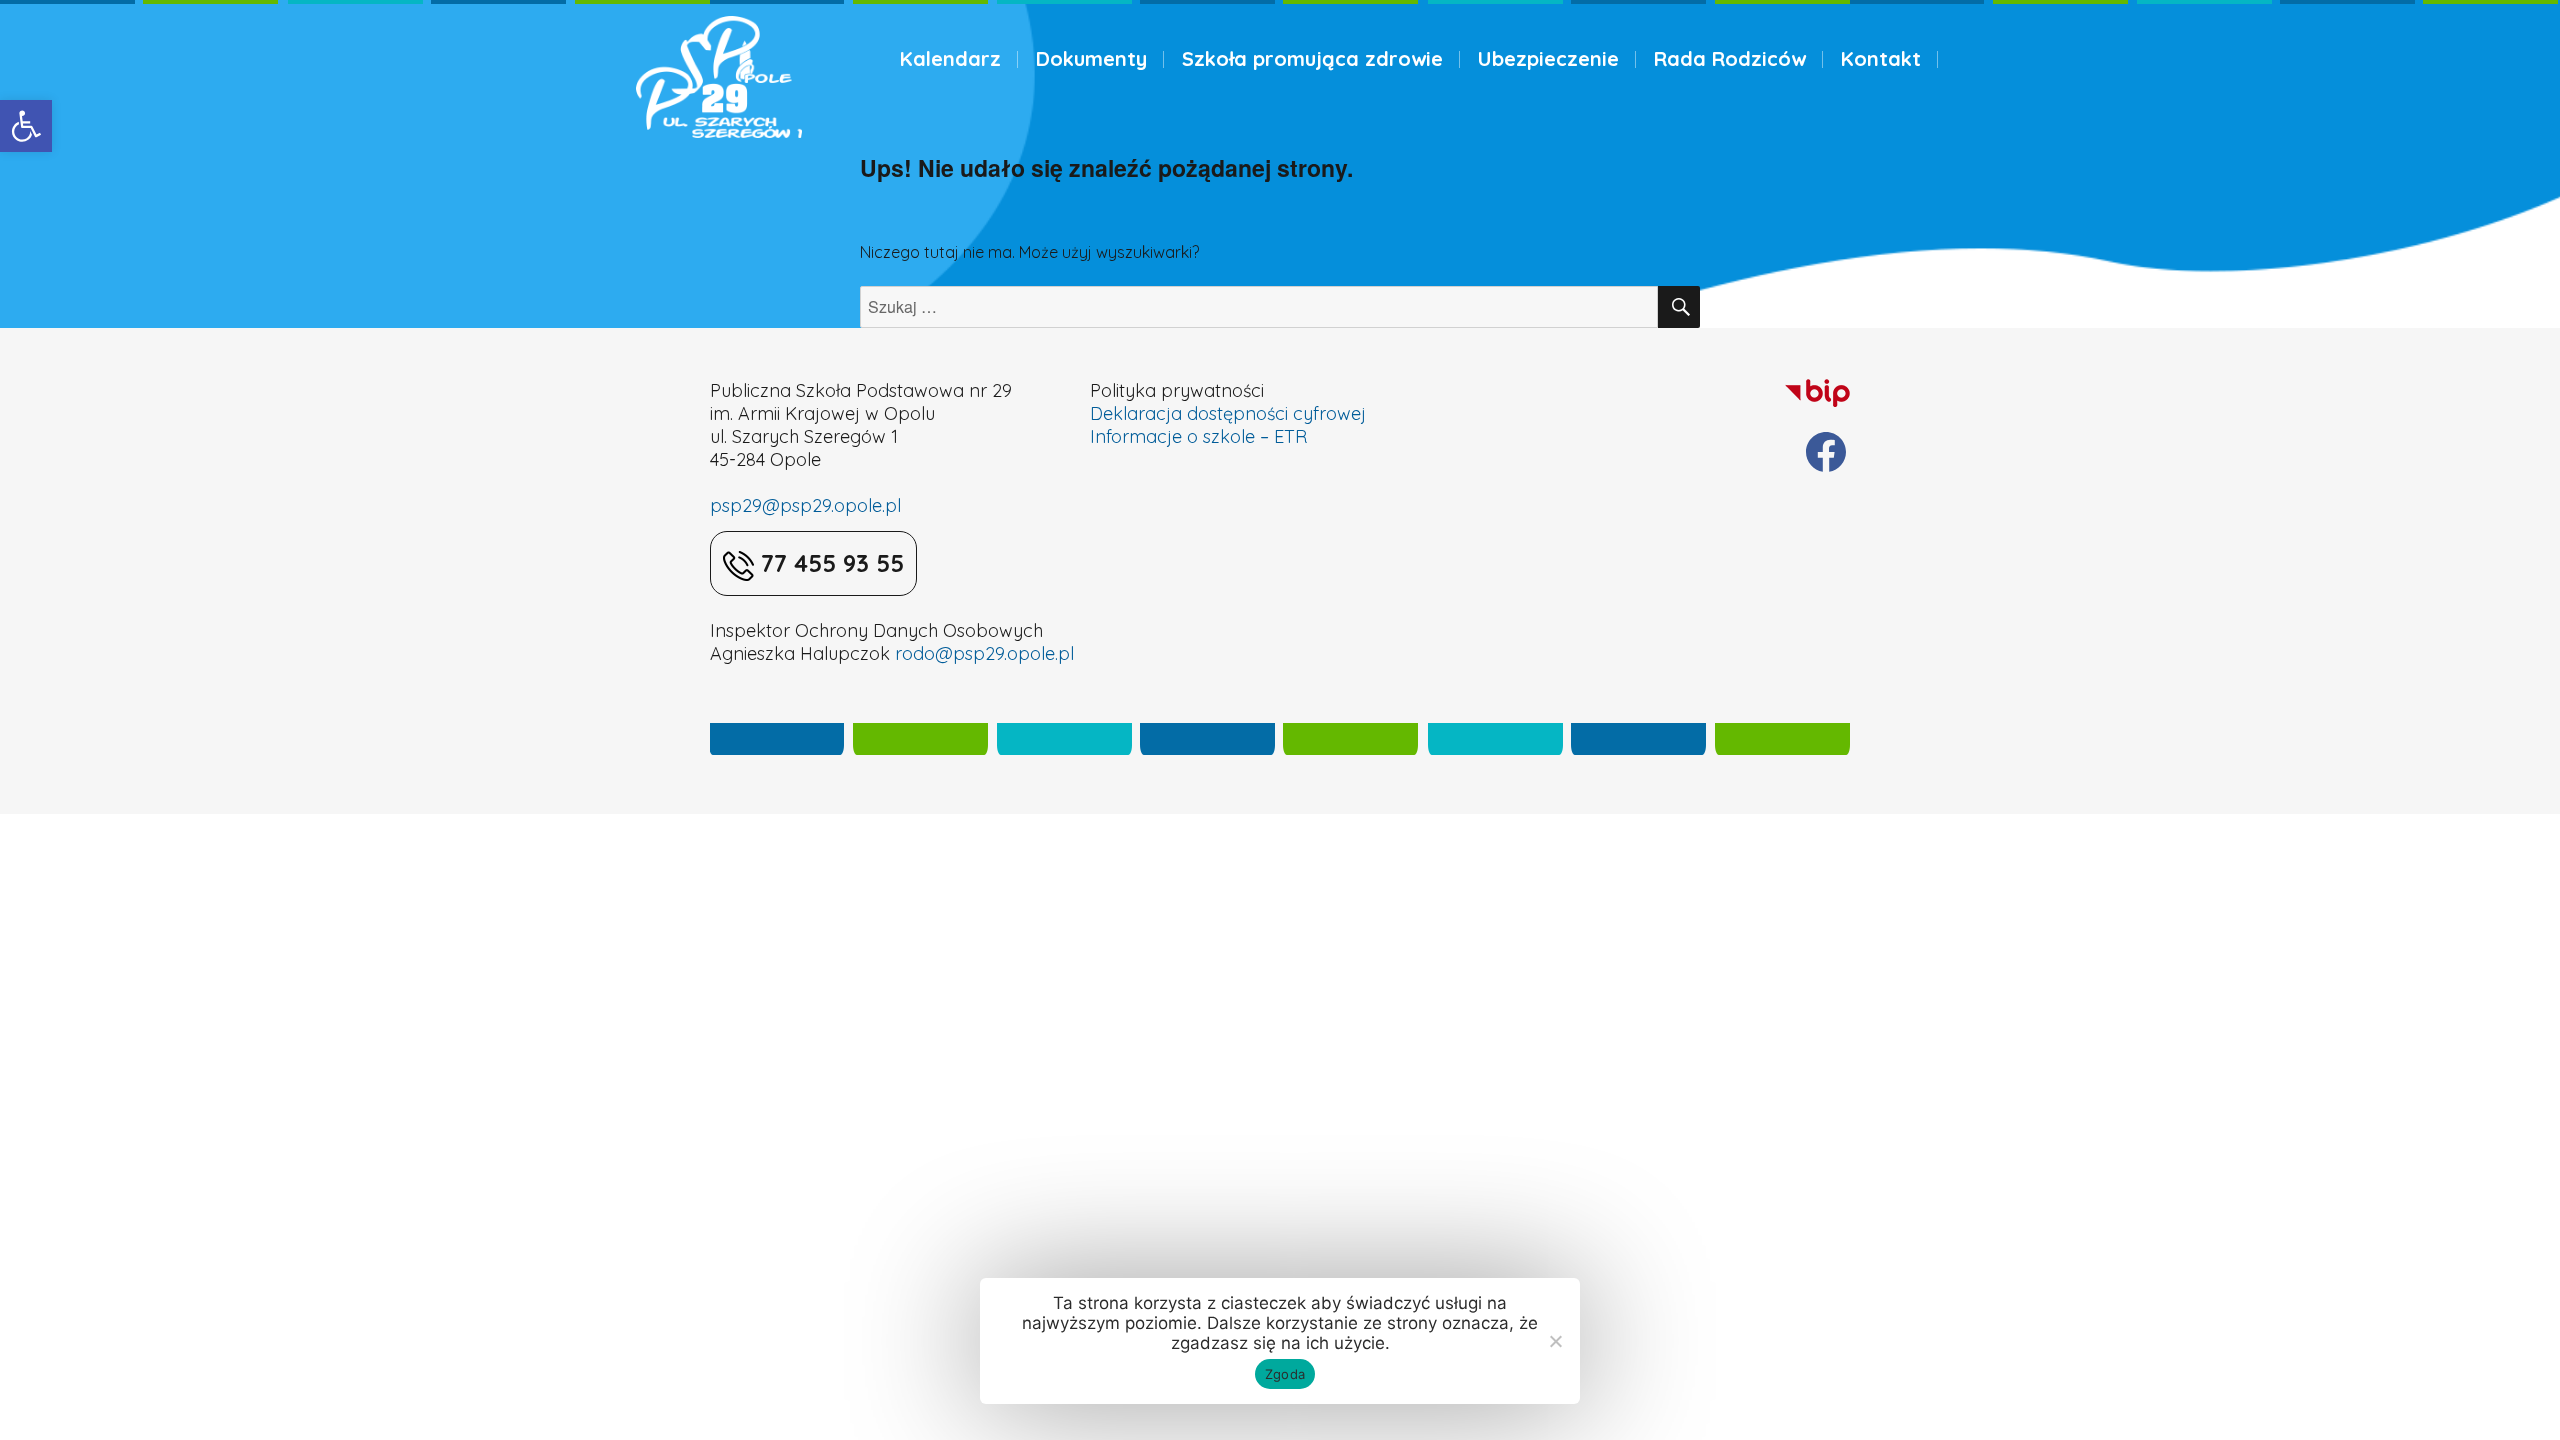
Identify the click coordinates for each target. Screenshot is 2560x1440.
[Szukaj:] (1259, 307)
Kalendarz (950, 58)
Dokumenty (1091, 58)
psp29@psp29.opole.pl (805, 505)
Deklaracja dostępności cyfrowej (1228, 413)
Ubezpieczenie (1548, 58)
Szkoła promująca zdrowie (1312, 58)
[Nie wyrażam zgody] (1555, 1341)
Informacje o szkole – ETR (1198, 436)
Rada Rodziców (1730, 58)
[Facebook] (1826, 452)
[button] (26, 126)
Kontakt (1881, 58)
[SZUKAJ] (1679, 307)
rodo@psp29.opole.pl (984, 653)
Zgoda (1285, 1374)
